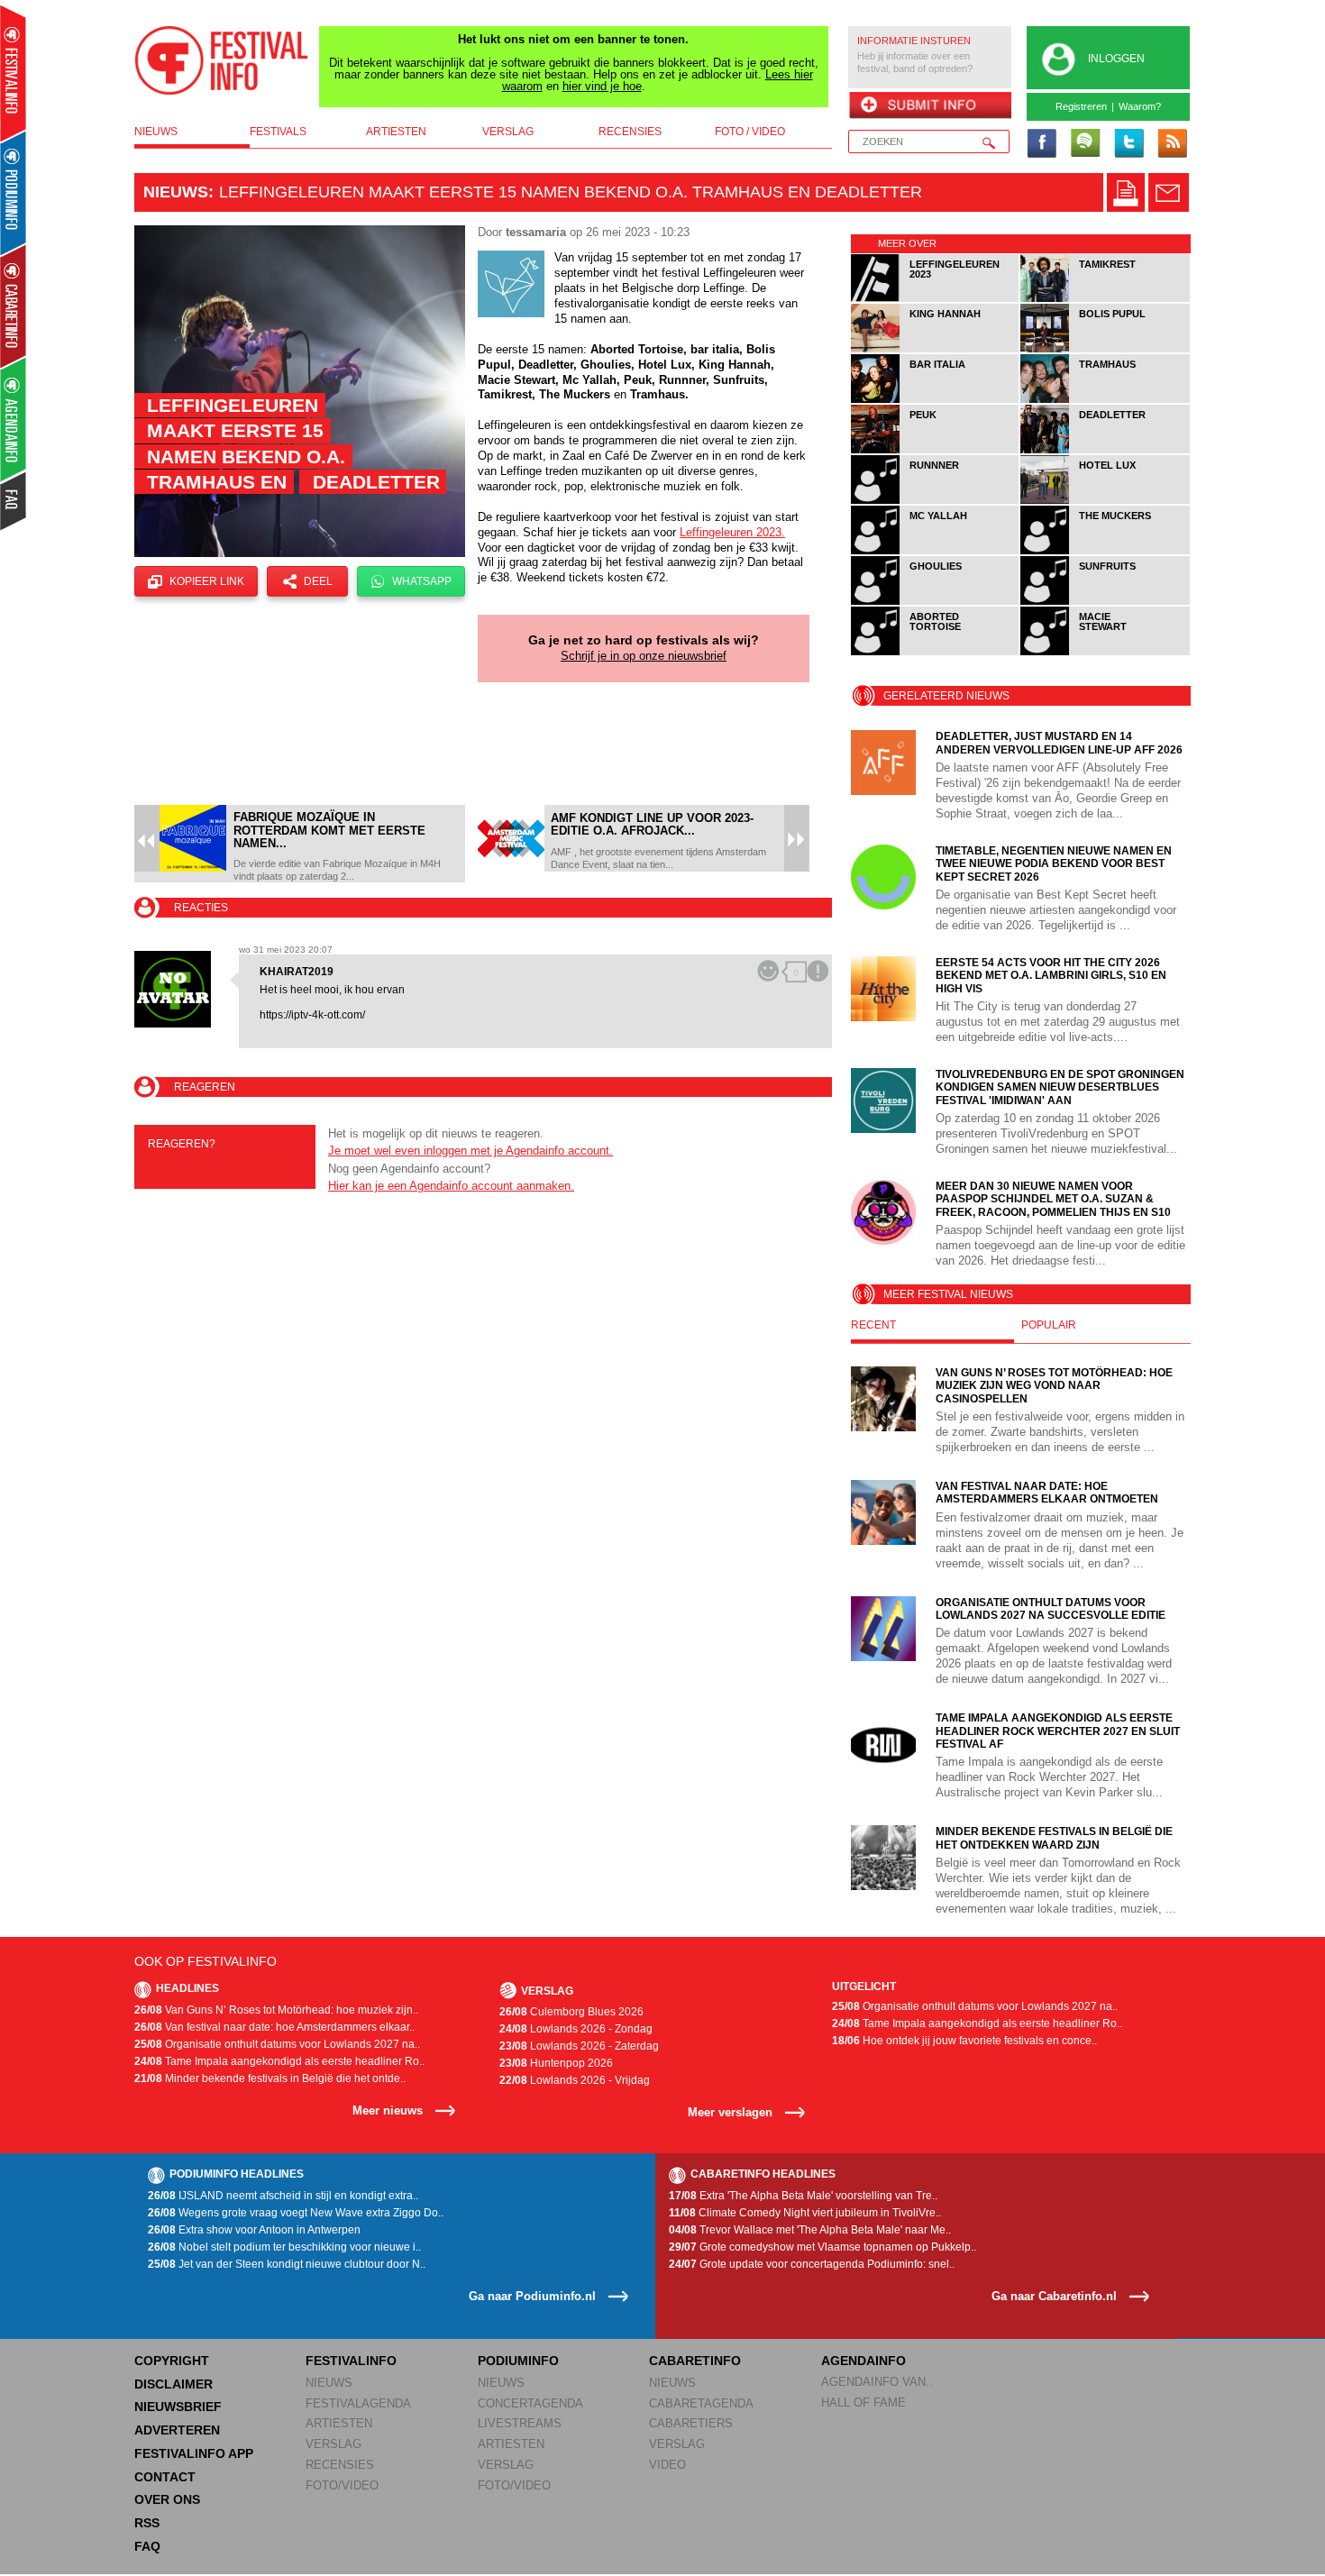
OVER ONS (167, 2499)
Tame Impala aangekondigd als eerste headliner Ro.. (279, 2061)
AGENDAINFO (864, 2361)
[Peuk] (936, 450)
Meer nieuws (388, 2110)
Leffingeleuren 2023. (732, 532)
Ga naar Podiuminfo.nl (532, 2296)
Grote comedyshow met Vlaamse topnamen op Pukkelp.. (822, 2247)
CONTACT (165, 2477)
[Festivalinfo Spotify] (1085, 144)
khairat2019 (297, 972)
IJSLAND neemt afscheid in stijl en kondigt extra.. (283, 2196)
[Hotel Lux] (1105, 501)
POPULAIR (1049, 1325)
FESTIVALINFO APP (194, 2453)
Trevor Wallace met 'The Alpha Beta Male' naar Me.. (810, 2230)
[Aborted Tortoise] (936, 652)
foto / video (750, 132)
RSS (147, 2523)
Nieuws (176, 192)
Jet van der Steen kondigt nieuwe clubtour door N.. (287, 2264)
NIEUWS (329, 2383)
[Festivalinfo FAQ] (14, 501)
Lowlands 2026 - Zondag (576, 2029)
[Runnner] (936, 501)
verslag (508, 132)
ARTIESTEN (339, 2423)
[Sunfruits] (1105, 602)
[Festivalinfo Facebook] (1042, 144)
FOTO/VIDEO (342, 2485)
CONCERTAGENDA (530, 2403)
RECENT (873, 1325)
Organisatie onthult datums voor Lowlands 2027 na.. (277, 2044)
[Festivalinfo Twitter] (1129, 144)
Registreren (1081, 106)
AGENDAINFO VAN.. (877, 2382)
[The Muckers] (1105, 551)
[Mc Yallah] (936, 551)
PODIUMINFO (518, 2361)
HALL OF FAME (864, 2402)
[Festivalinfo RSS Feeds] (1172, 144)
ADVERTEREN (177, 2430)
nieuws (156, 132)
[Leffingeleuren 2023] (936, 299)
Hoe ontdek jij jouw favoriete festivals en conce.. (964, 2041)
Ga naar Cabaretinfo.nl (1054, 2296)
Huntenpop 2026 (556, 2063)
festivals (278, 132)
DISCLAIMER (174, 2384)
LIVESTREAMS (520, 2423)
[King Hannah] (936, 349)
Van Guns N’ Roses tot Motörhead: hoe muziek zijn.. (276, 2010)
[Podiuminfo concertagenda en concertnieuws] (14, 192)
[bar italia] (936, 400)
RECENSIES (340, 2465)
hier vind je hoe (602, 86)
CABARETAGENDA (701, 2403)
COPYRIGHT (172, 2361)
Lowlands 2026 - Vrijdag (575, 2080)
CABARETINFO (695, 2361)
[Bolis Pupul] (1105, 349)
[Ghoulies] (936, 602)
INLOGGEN (1116, 59)
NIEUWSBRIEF (178, 2407)
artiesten (396, 132)
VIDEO (667, 2465)
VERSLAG (334, 2444)
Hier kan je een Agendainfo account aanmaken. (451, 1186)
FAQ (147, 2546)
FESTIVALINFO (351, 2361)
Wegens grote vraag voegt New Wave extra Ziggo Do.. (296, 2213)
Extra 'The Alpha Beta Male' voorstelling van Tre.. (803, 2196)
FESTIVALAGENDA (358, 2403)
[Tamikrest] (1105, 299)
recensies (630, 132)
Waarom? (1140, 106)
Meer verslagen (730, 2112)
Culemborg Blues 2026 (571, 2012)
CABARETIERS (691, 2423)
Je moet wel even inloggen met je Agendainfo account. (471, 1151)
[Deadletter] (1105, 450)
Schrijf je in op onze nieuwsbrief (644, 656)
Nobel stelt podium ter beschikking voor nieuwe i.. (284, 2247)
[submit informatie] (930, 106)
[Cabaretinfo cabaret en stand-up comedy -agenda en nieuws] (13, 306)
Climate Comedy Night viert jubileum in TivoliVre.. (805, 2213)
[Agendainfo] (14, 420)
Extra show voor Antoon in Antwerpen (254, 2230)
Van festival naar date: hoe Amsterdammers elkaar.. (274, 2027)
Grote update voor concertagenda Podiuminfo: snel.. (812, 2264)
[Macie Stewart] (1105, 652)
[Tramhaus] (1105, 400)
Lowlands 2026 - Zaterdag (579, 2046)
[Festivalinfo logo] (222, 60)
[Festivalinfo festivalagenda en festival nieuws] (13, 73)
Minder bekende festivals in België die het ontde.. (270, 2078)
